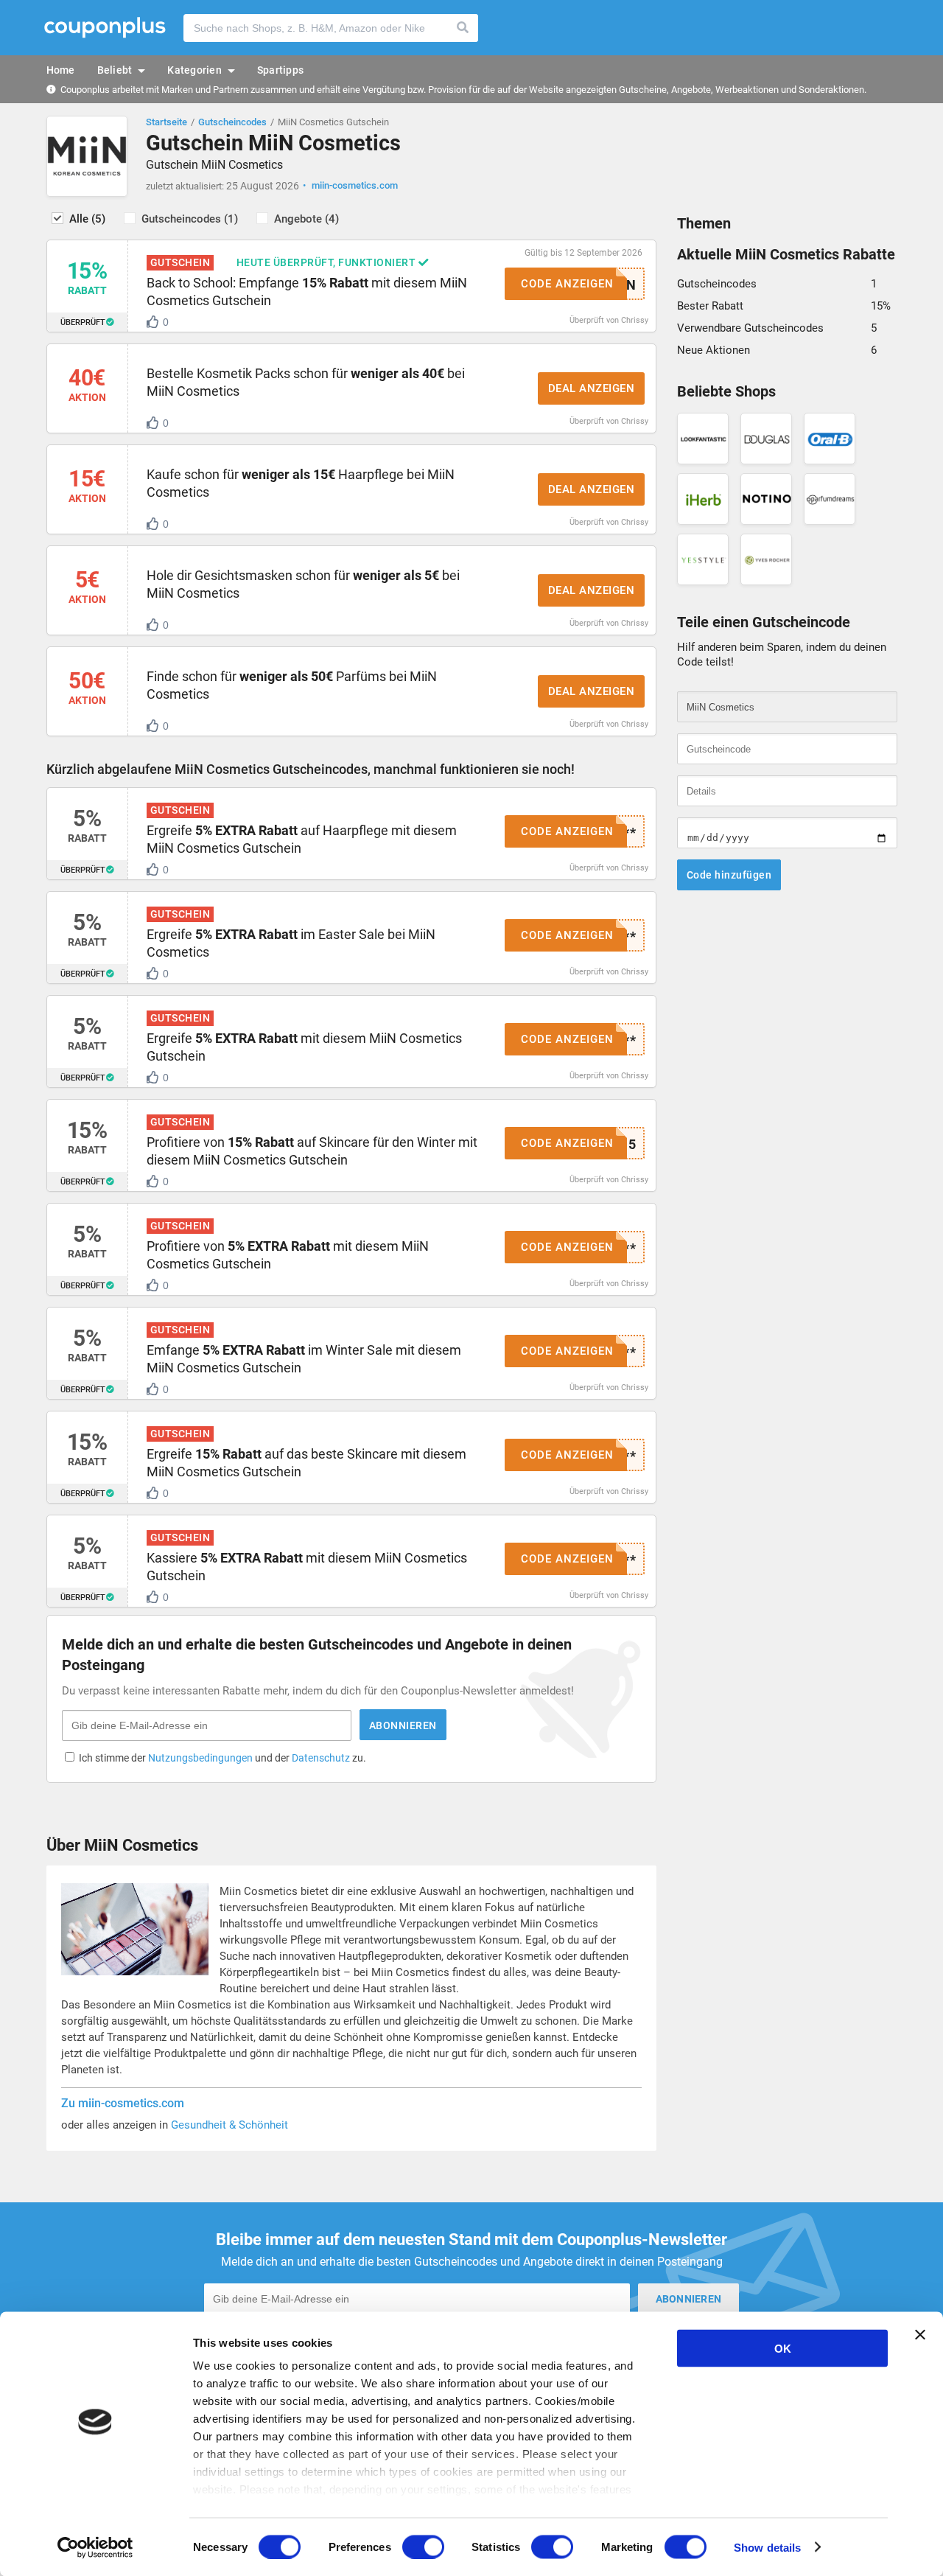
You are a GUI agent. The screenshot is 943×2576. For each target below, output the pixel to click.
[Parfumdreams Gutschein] (830, 499)
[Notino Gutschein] (766, 499)
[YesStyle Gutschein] (703, 559)
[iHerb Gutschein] (703, 499)
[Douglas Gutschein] (766, 439)
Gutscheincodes (232, 122)
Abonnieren (403, 1725)
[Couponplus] (105, 28)
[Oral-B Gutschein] (830, 439)
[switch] (423, 2547)
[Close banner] (920, 2335)
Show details (767, 2547)
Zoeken (463, 28)
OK (783, 2349)
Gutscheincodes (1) (190, 219)
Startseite (166, 122)
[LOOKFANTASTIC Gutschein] (703, 439)
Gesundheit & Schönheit (229, 2125)
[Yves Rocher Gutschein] (766, 559)
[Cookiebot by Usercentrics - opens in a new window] (95, 2547)
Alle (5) (87, 219)
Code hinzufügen (729, 875)
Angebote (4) (306, 219)
